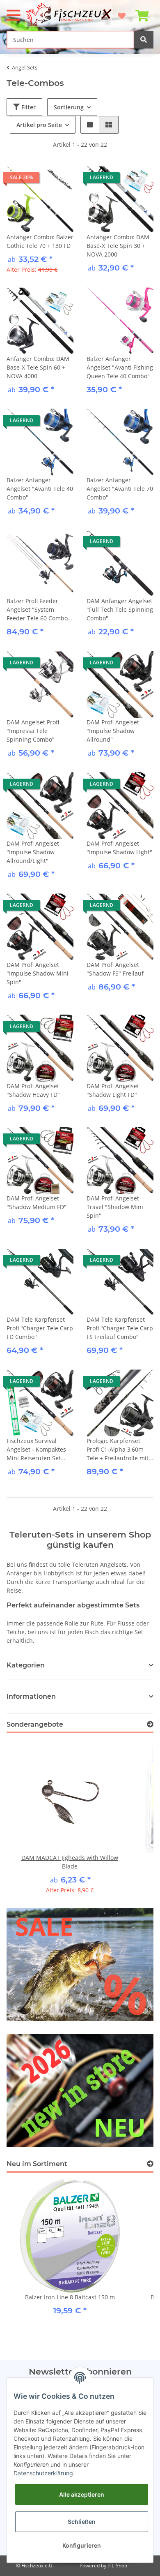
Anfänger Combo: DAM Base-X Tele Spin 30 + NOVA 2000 (118, 246)
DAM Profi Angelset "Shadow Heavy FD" (33, 1090)
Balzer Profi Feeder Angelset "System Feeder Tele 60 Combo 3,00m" (37, 610)
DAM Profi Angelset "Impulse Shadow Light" (119, 848)
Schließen (82, 2522)
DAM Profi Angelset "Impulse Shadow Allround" (113, 731)
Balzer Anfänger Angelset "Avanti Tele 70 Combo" (120, 489)
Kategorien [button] (26, 1665)
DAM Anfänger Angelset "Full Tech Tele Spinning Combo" (120, 609)
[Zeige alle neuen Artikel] (150, 2164)
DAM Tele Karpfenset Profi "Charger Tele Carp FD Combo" (40, 1328)
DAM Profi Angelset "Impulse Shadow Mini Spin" (38, 973)
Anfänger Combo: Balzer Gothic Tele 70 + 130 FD (40, 241)
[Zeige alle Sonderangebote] (150, 1724)
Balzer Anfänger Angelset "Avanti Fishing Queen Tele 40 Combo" (120, 367)
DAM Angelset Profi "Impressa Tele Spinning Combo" (33, 731)
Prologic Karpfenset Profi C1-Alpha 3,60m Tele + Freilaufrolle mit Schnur (118, 1450)
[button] (90, 125)
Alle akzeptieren (82, 2494)
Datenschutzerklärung (43, 2473)
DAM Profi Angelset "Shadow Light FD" (113, 1090)
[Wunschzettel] (122, 12)
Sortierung (69, 107)
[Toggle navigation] (14, 12)
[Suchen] (144, 40)
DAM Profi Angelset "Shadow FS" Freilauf (115, 969)
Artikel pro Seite (39, 125)
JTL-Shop (117, 2566)
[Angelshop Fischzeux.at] (70, 15)
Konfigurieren (82, 2545)
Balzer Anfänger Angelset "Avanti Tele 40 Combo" (40, 489)
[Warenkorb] (142, 12)
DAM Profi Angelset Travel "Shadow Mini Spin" (115, 1207)
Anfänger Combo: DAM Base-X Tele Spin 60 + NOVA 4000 (38, 367)
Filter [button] (28, 107)
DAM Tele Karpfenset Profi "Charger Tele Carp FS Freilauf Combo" (120, 1328)
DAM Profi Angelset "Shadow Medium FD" (37, 1202)
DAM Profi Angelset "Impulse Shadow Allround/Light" (33, 852)
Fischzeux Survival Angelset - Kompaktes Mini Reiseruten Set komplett (36, 1450)
